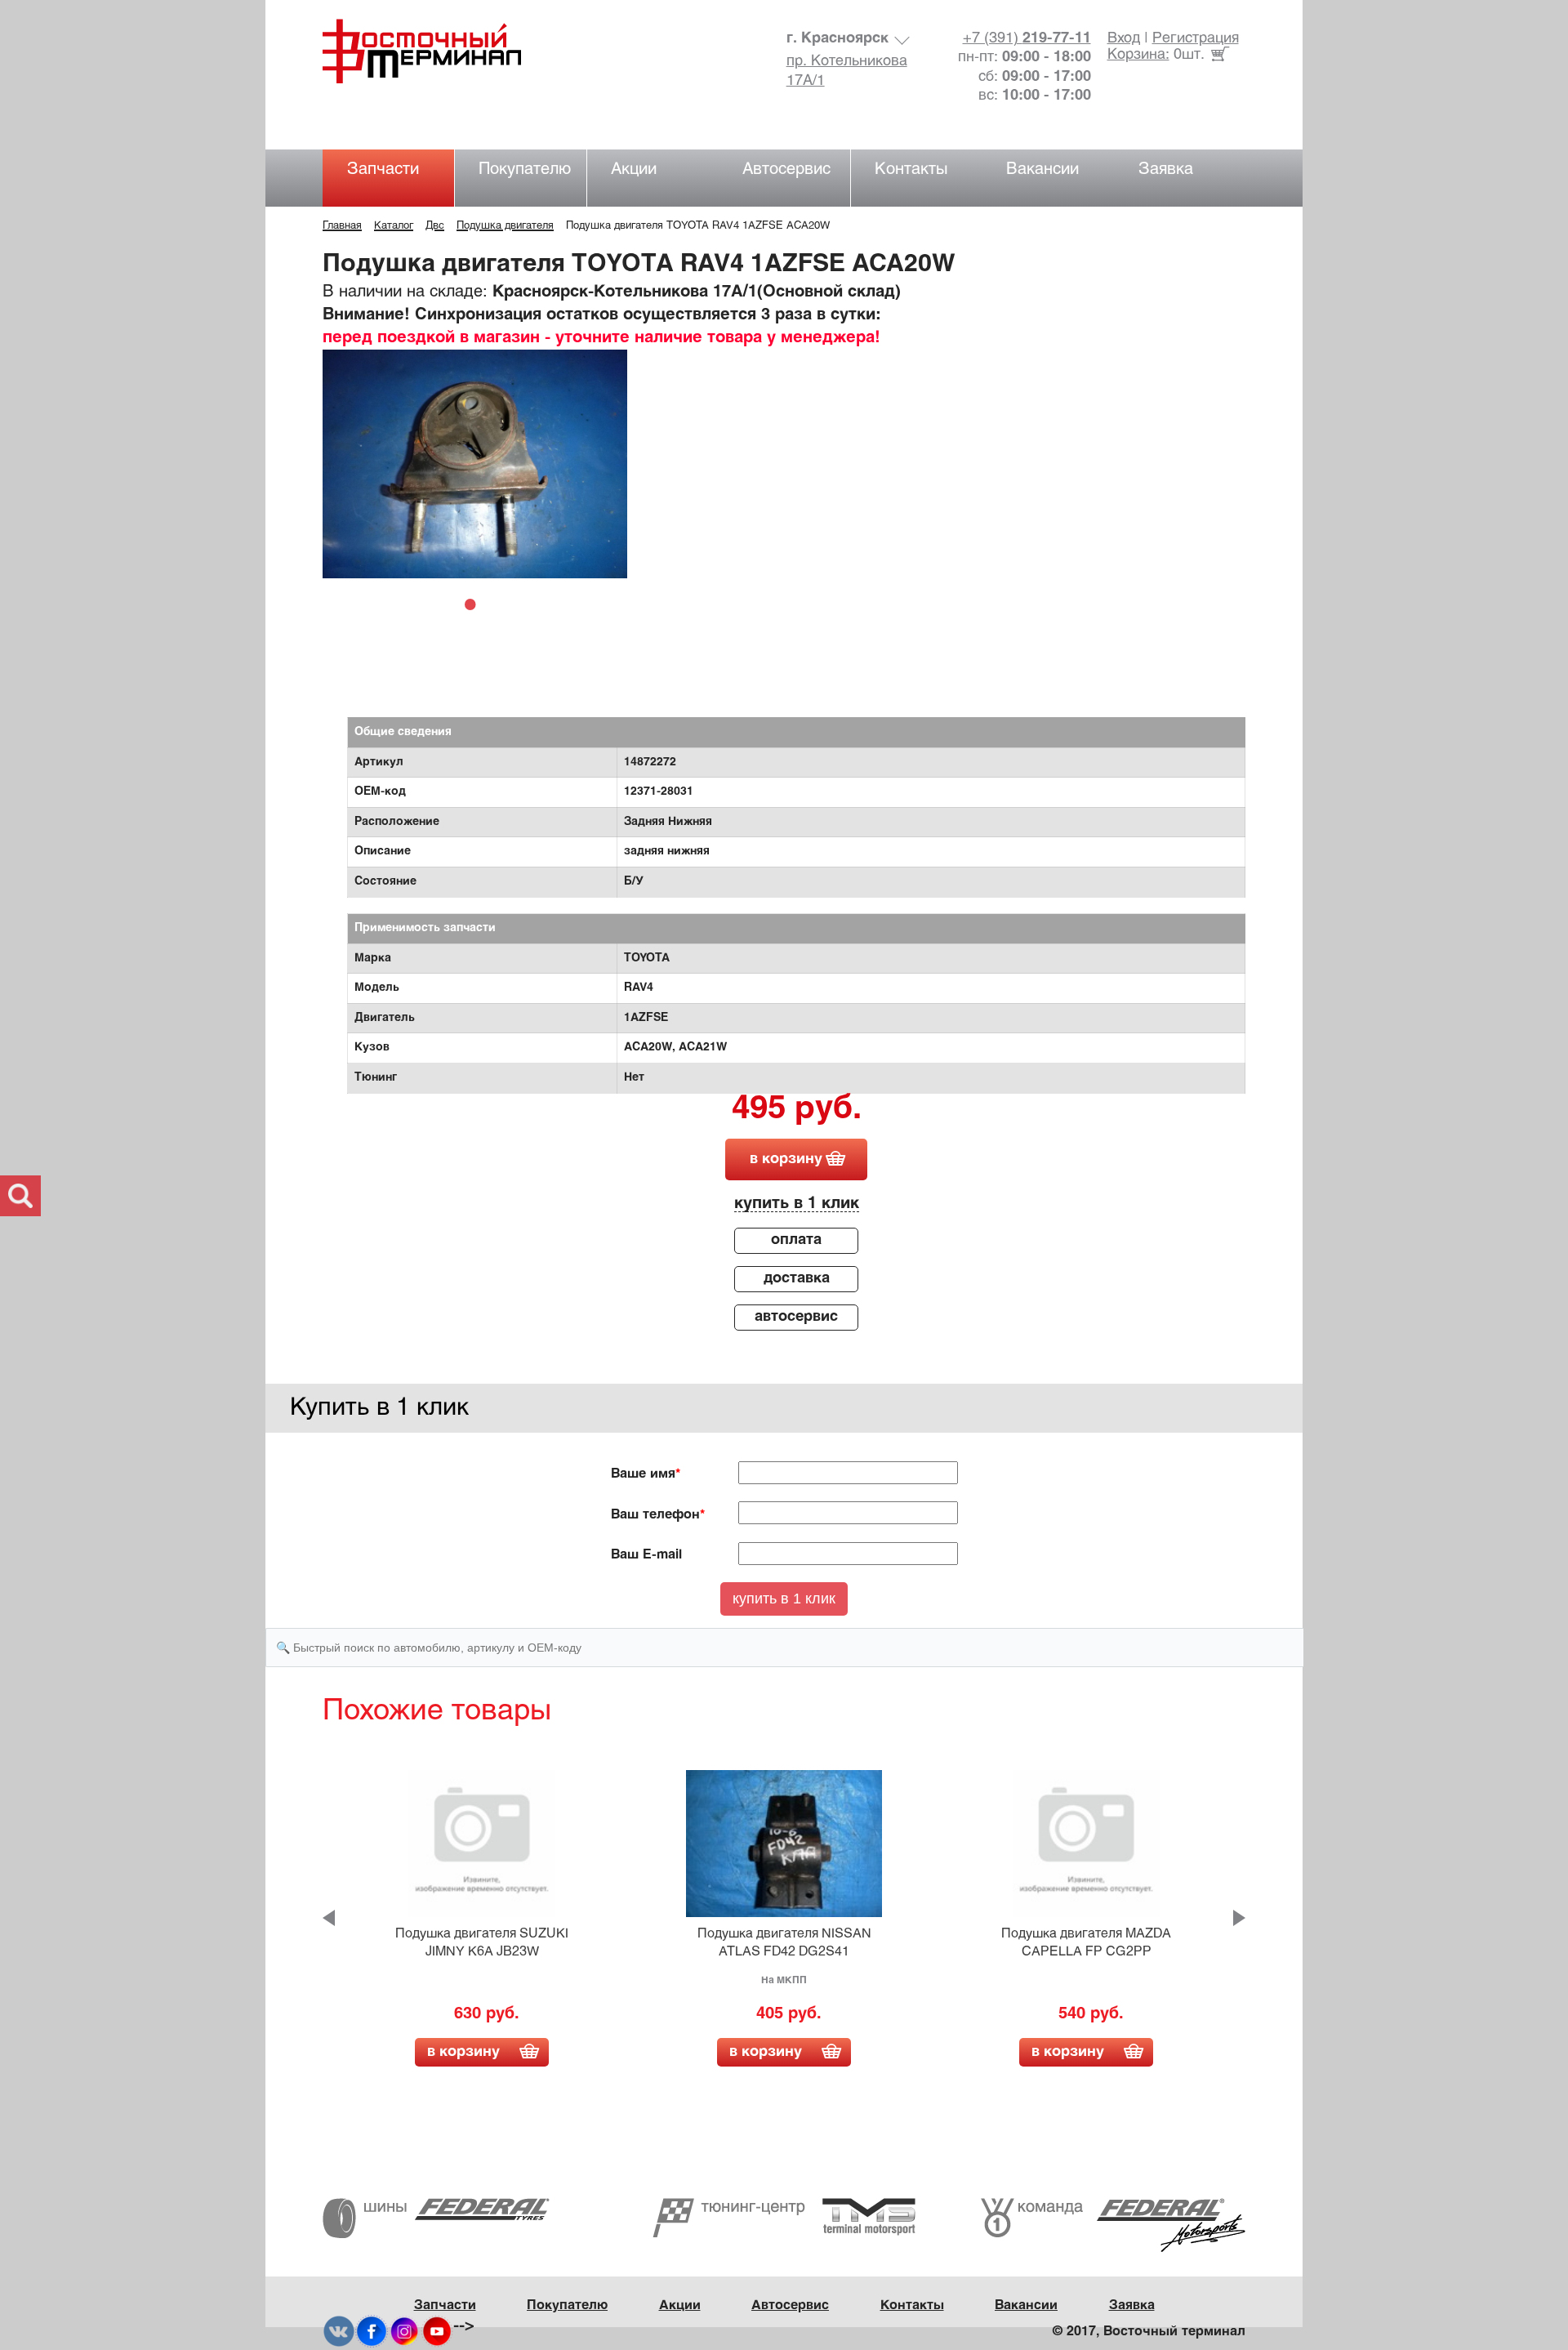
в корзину (786, 1159)
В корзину (463, 2052)
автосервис (796, 1317)
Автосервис (786, 169)
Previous (329, 1918)
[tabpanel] (475, 464)
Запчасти (383, 169)
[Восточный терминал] (438, 51)
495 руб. (797, 1110)
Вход (1124, 39)
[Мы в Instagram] (404, 2332)
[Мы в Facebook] (372, 2332)
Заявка (1166, 169)
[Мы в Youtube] (437, 2332)
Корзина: (1138, 55)
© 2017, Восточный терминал (1149, 2332)
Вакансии (1042, 169)
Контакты (911, 169)
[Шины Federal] (436, 2218)
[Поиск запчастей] (20, 1196)
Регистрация (1196, 39)
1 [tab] (474, 604)
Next (1239, 1918)
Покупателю (525, 169)
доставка (797, 1279)
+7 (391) (1027, 39)
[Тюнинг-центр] (784, 2217)
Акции (634, 169)
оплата (796, 1240)
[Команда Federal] (1113, 2225)
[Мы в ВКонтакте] (339, 2332)
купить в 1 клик (797, 1204)
